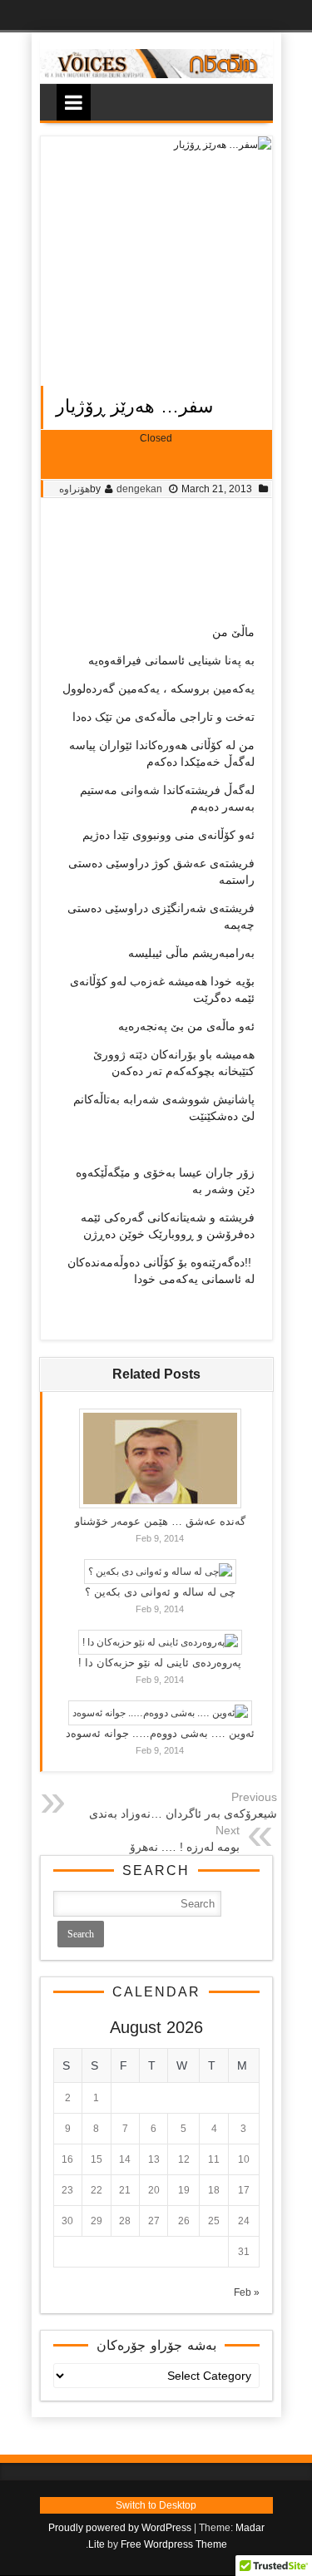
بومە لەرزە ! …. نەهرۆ (185, 1847)
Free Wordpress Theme (174, 2544)
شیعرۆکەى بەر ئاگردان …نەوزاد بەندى (183, 1814)
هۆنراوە (74, 489)
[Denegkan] (156, 75)
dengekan (139, 489)
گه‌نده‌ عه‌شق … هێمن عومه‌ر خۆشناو (160, 1521)
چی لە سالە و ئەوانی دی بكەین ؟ (160, 1592)
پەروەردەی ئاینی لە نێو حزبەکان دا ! (160, 1663)
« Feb (247, 2292)
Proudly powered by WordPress (120, 2528)
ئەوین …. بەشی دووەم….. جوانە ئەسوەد (160, 1733)
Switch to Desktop (156, 2505)
